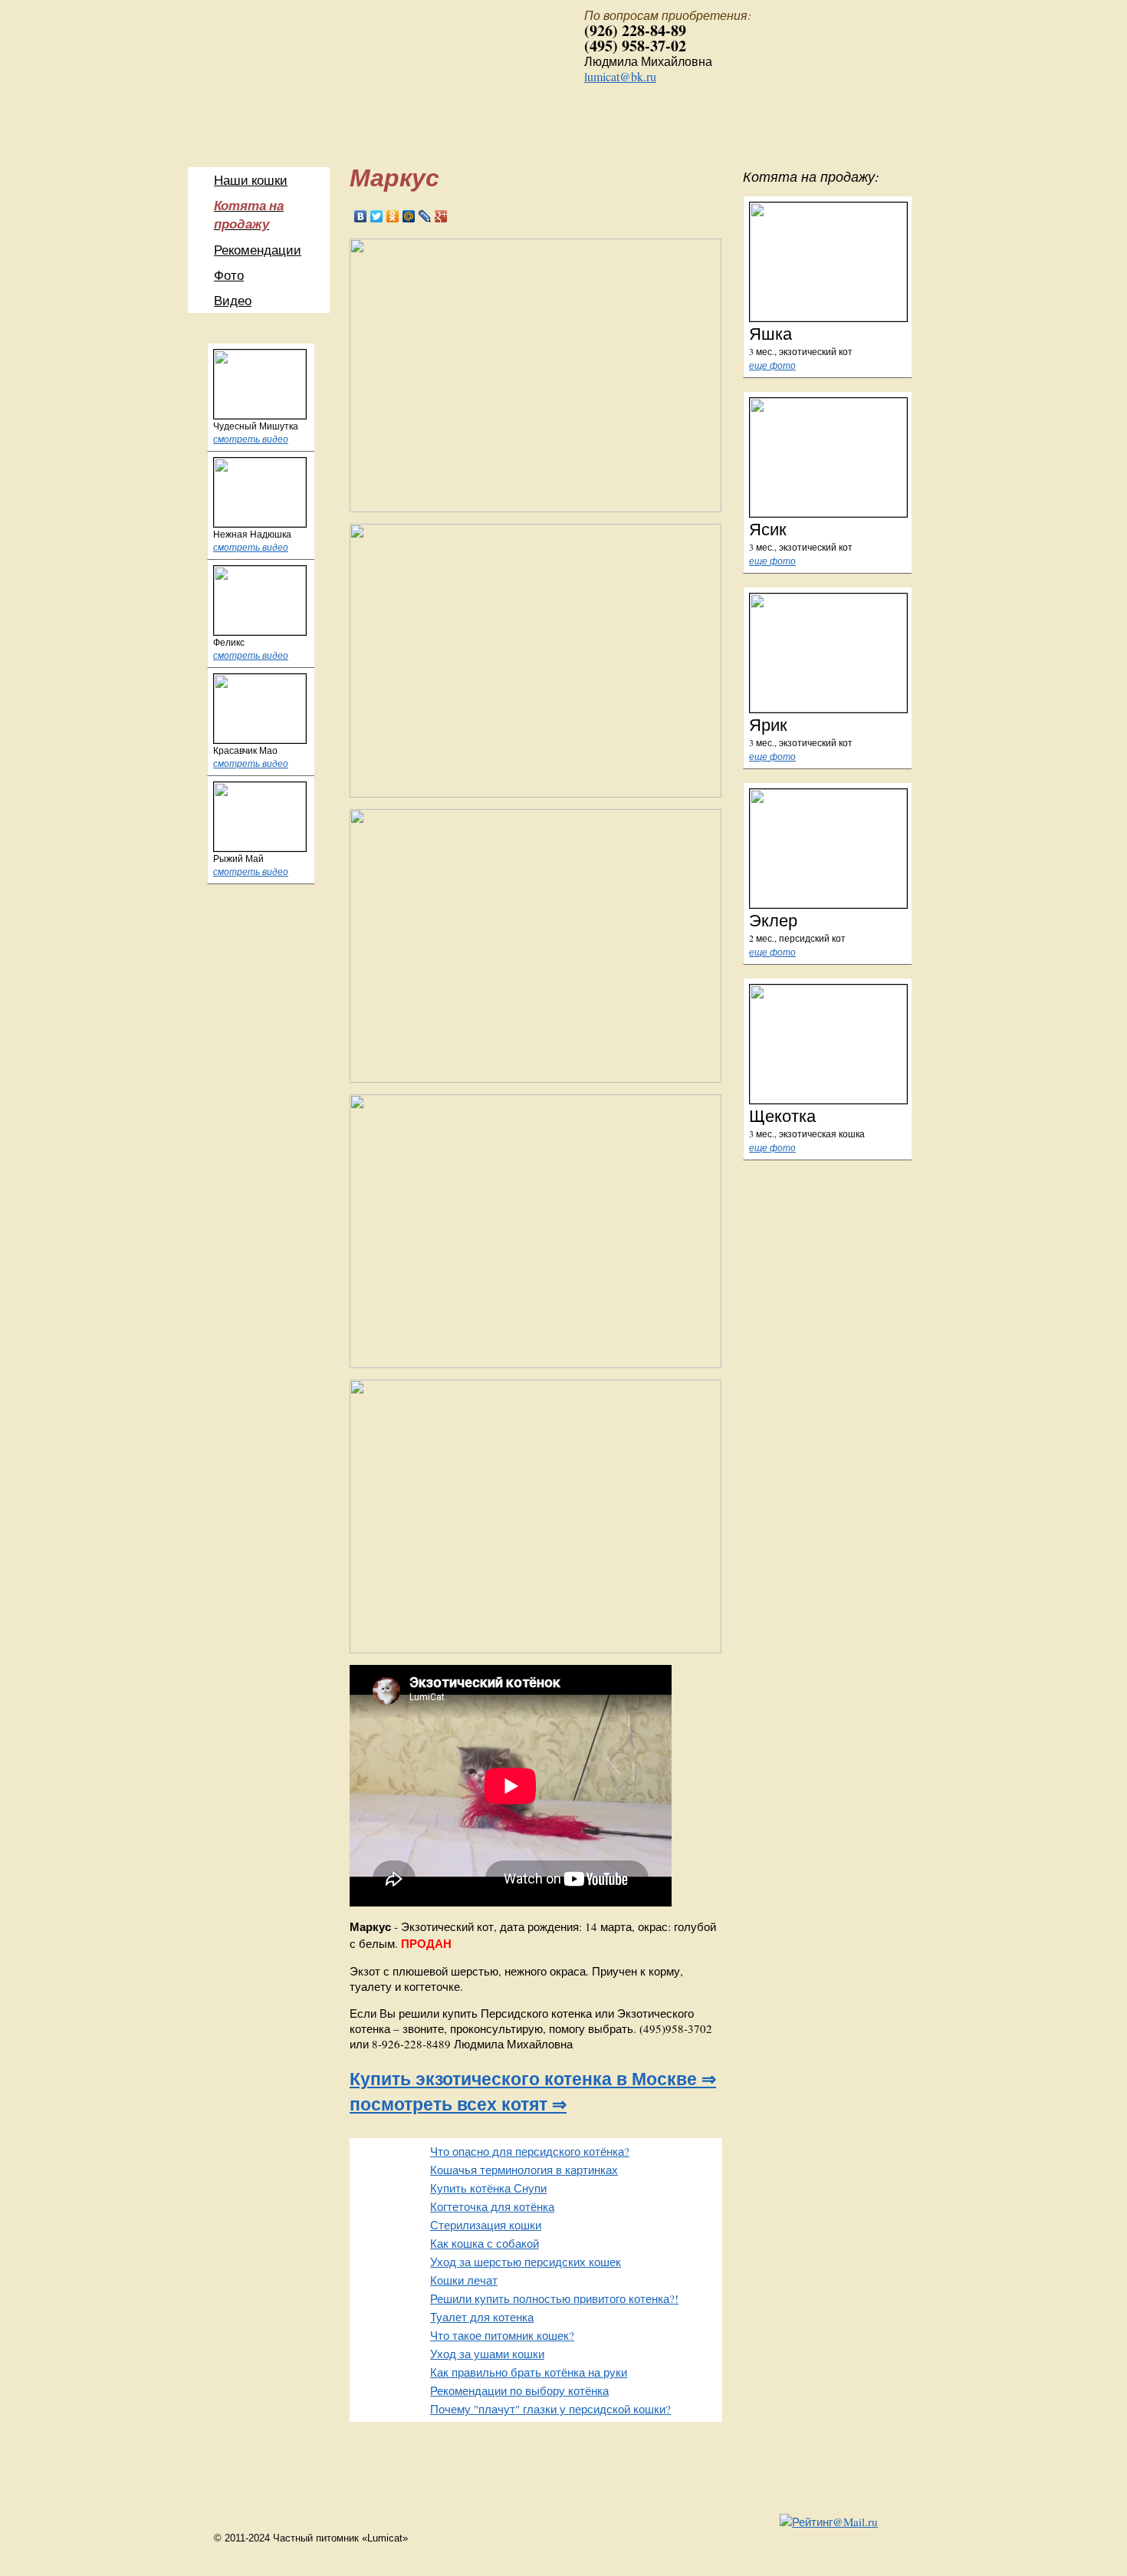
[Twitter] (377, 216)
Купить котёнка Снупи (488, 2188)
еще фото (772, 365)
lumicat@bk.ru (620, 76)
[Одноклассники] (393, 216)
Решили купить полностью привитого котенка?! (554, 2298)
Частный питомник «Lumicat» (368, 80)
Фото (229, 275)
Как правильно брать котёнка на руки (529, 2372)
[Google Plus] (441, 216)
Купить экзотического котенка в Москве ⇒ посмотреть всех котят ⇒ (533, 2091)
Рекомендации (258, 250)
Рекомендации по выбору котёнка (519, 2390)
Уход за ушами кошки (487, 2354)
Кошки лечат (464, 2280)
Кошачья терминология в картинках (524, 2170)
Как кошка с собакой (485, 2243)
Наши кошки (251, 180)
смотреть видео (251, 439)
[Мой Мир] (409, 216)
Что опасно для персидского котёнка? (530, 2151)
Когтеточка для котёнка (492, 2206)
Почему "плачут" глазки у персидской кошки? (550, 2409)
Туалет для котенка (482, 2317)
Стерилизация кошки (486, 2225)
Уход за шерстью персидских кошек (526, 2262)
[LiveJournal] (425, 216)
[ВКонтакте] (361, 216)
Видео (233, 300)
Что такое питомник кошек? (502, 2335)
